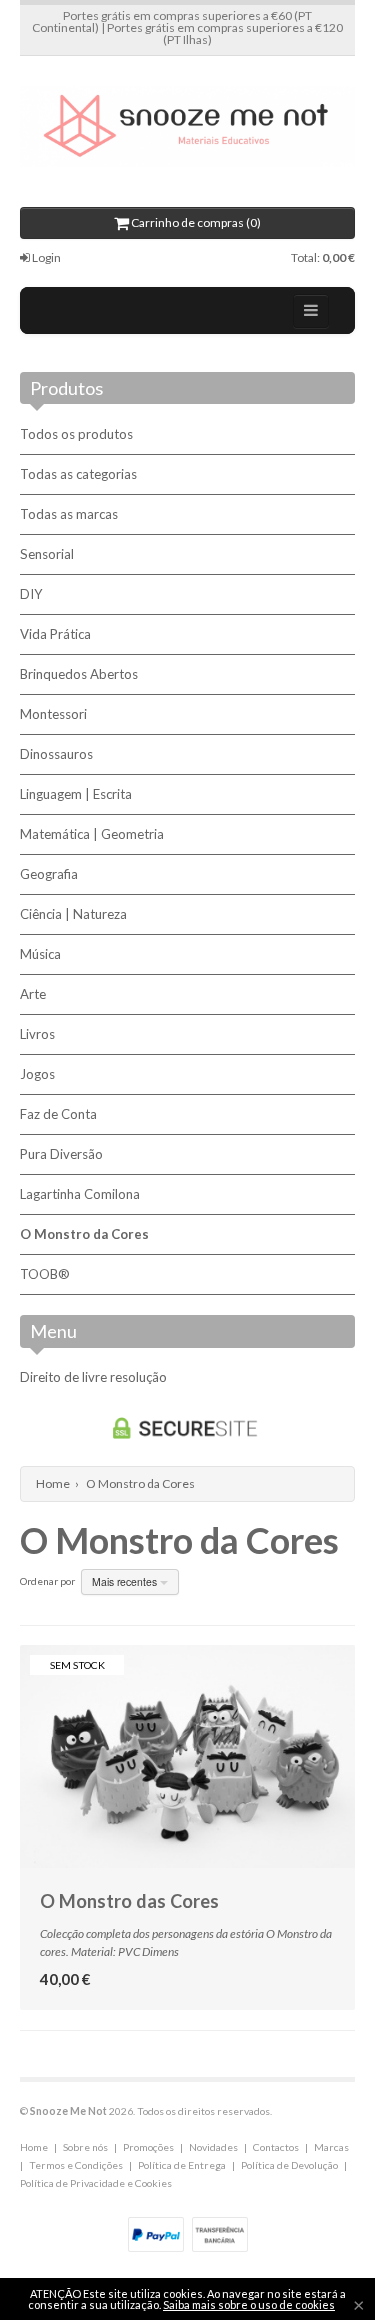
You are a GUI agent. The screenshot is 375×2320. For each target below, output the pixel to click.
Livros (37, 1034)
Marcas (331, 2147)
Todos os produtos (76, 434)
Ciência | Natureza (73, 914)
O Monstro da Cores (84, 1234)
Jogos (37, 1074)
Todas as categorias (78, 474)
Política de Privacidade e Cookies (96, 2183)
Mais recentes (126, 1581)
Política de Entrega (182, 2165)
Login (45, 257)
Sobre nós (85, 2147)
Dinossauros (56, 754)
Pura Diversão (61, 1154)
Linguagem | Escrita (76, 794)
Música (40, 954)
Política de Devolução (289, 2165)
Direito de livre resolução (93, 1377)
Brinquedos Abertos (79, 674)
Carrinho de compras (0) (195, 222)
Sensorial (47, 554)
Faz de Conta (58, 1114)
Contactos (276, 2147)
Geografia (49, 874)
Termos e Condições (76, 2165)
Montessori (53, 714)
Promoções (148, 2147)
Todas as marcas (69, 514)
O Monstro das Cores (129, 1901)
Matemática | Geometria (92, 834)
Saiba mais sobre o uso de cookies (249, 2304)
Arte (33, 994)
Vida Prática (55, 634)
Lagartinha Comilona (80, 1194)
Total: (323, 257)
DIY (31, 594)
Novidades (213, 2147)
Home (53, 1483)
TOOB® (45, 1274)
